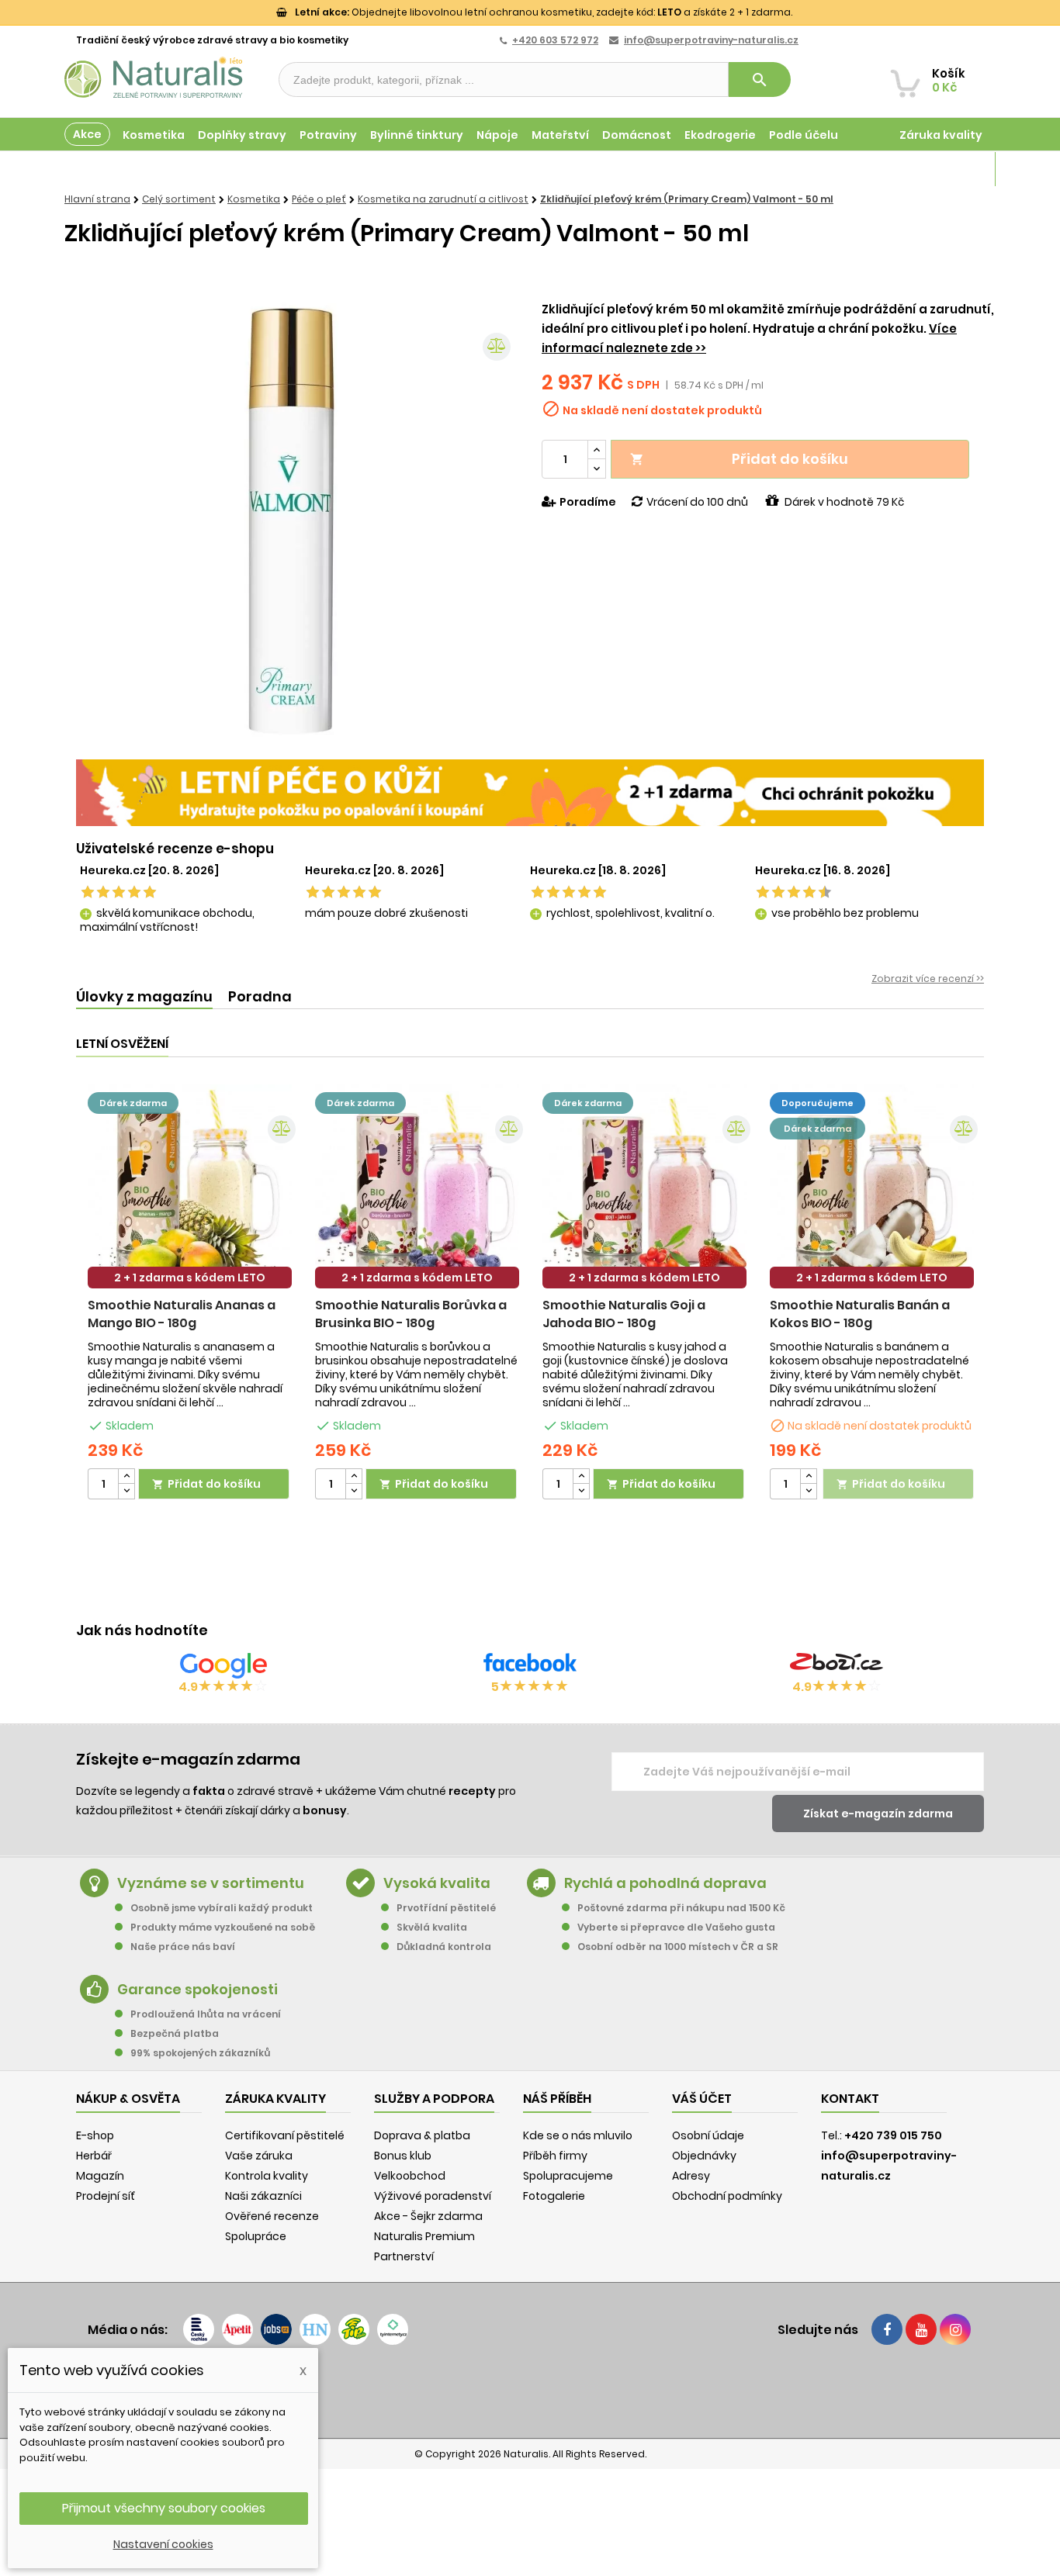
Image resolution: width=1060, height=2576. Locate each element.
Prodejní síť (106, 2196)
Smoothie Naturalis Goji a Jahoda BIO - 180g (624, 1314)
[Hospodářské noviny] (315, 2329)
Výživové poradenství (433, 2196)
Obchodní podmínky (727, 2196)
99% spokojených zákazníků (200, 2053)
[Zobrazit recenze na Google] (223, 1665)
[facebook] (887, 2329)
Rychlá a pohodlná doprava (665, 1883)
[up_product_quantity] (126, 1476)
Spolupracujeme (568, 2176)
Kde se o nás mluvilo (578, 2135)
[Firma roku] (530, 2391)
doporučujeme (818, 1103)
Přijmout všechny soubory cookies (164, 2508)
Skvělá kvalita (432, 1927)
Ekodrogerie (720, 135)
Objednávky (704, 2156)
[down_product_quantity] (126, 1491)
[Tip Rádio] (354, 2329)
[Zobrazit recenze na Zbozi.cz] (837, 1665)
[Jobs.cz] (276, 2329)
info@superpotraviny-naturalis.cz (711, 40)
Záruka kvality (941, 135)
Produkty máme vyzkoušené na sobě (223, 1927)
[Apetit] (237, 2329)
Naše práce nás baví (183, 1947)
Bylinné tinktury (417, 135)
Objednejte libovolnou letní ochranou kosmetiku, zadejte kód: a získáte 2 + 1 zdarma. (544, 12)
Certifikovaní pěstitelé (285, 2135)
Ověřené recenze (272, 2216)
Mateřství (560, 135)
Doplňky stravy (242, 135)
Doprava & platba (422, 2135)
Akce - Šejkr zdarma (428, 2216)
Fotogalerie (554, 2196)
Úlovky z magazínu (144, 996)
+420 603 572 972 (555, 40)
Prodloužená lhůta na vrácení (206, 2014)
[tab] (144, 997)
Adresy (691, 2176)
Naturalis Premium (424, 2236)
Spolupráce (256, 2236)
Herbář (94, 2156)
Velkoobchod (410, 2176)
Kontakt (850, 2099)
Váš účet (702, 2099)
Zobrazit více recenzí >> (928, 979)
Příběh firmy (555, 2156)
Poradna (260, 996)
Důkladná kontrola (444, 1947)
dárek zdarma (133, 1103)
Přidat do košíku (739, 459)
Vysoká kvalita (437, 1883)
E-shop (95, 2135)
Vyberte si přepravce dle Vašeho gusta (676, 1927)
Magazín (956, 169)
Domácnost (637, 135)
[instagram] (955, 2329)
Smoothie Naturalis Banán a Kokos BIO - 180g (860, 1314)
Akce (87, 134)
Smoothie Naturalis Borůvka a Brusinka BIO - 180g (411, 1314)
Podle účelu (804, 135)
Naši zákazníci (263, 2196)
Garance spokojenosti (197, 1989)
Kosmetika (154, 135)
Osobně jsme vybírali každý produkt (222, 1908)
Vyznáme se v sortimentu (211, 1883)
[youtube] (921, 2329)
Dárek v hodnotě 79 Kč (844, 502)
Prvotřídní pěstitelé (446, 1908)
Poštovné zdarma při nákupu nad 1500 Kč (681, 1908)
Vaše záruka (259, 2156)
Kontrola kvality (267, 2176)
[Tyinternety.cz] (393, 2329)
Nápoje (497, 135)
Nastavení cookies (163, 2544)
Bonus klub (403, 2156)
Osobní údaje (708, 2135)
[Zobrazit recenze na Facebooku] (530, 1665)
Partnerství (404, 2256)
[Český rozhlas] (199, 2329)
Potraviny (328, 135)
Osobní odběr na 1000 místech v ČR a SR (678, 1947)
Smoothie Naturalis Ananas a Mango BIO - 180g (182, 1314)
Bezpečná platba (175, 2033)
